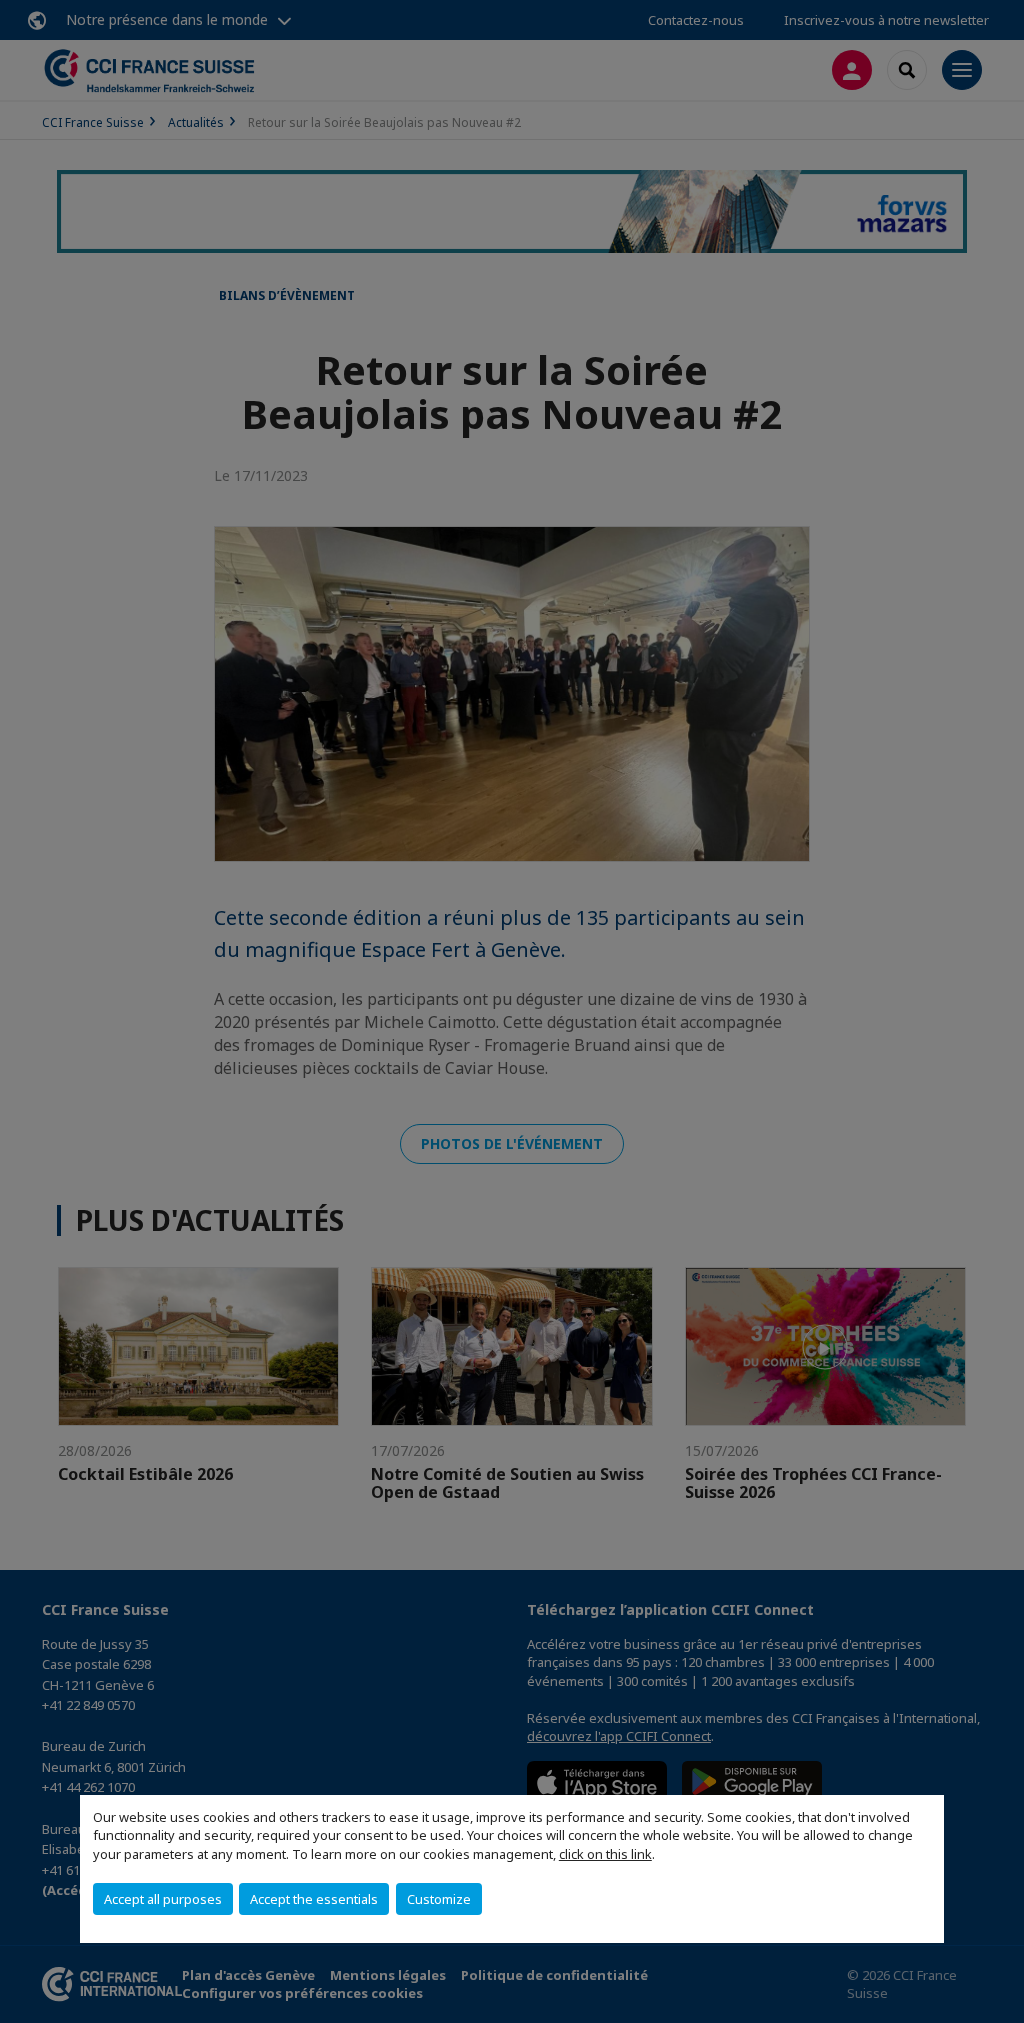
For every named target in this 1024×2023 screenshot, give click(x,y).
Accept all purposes (163, 1899)
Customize (439, 1899)
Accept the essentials (314, 1899)
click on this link (605, 1854)
